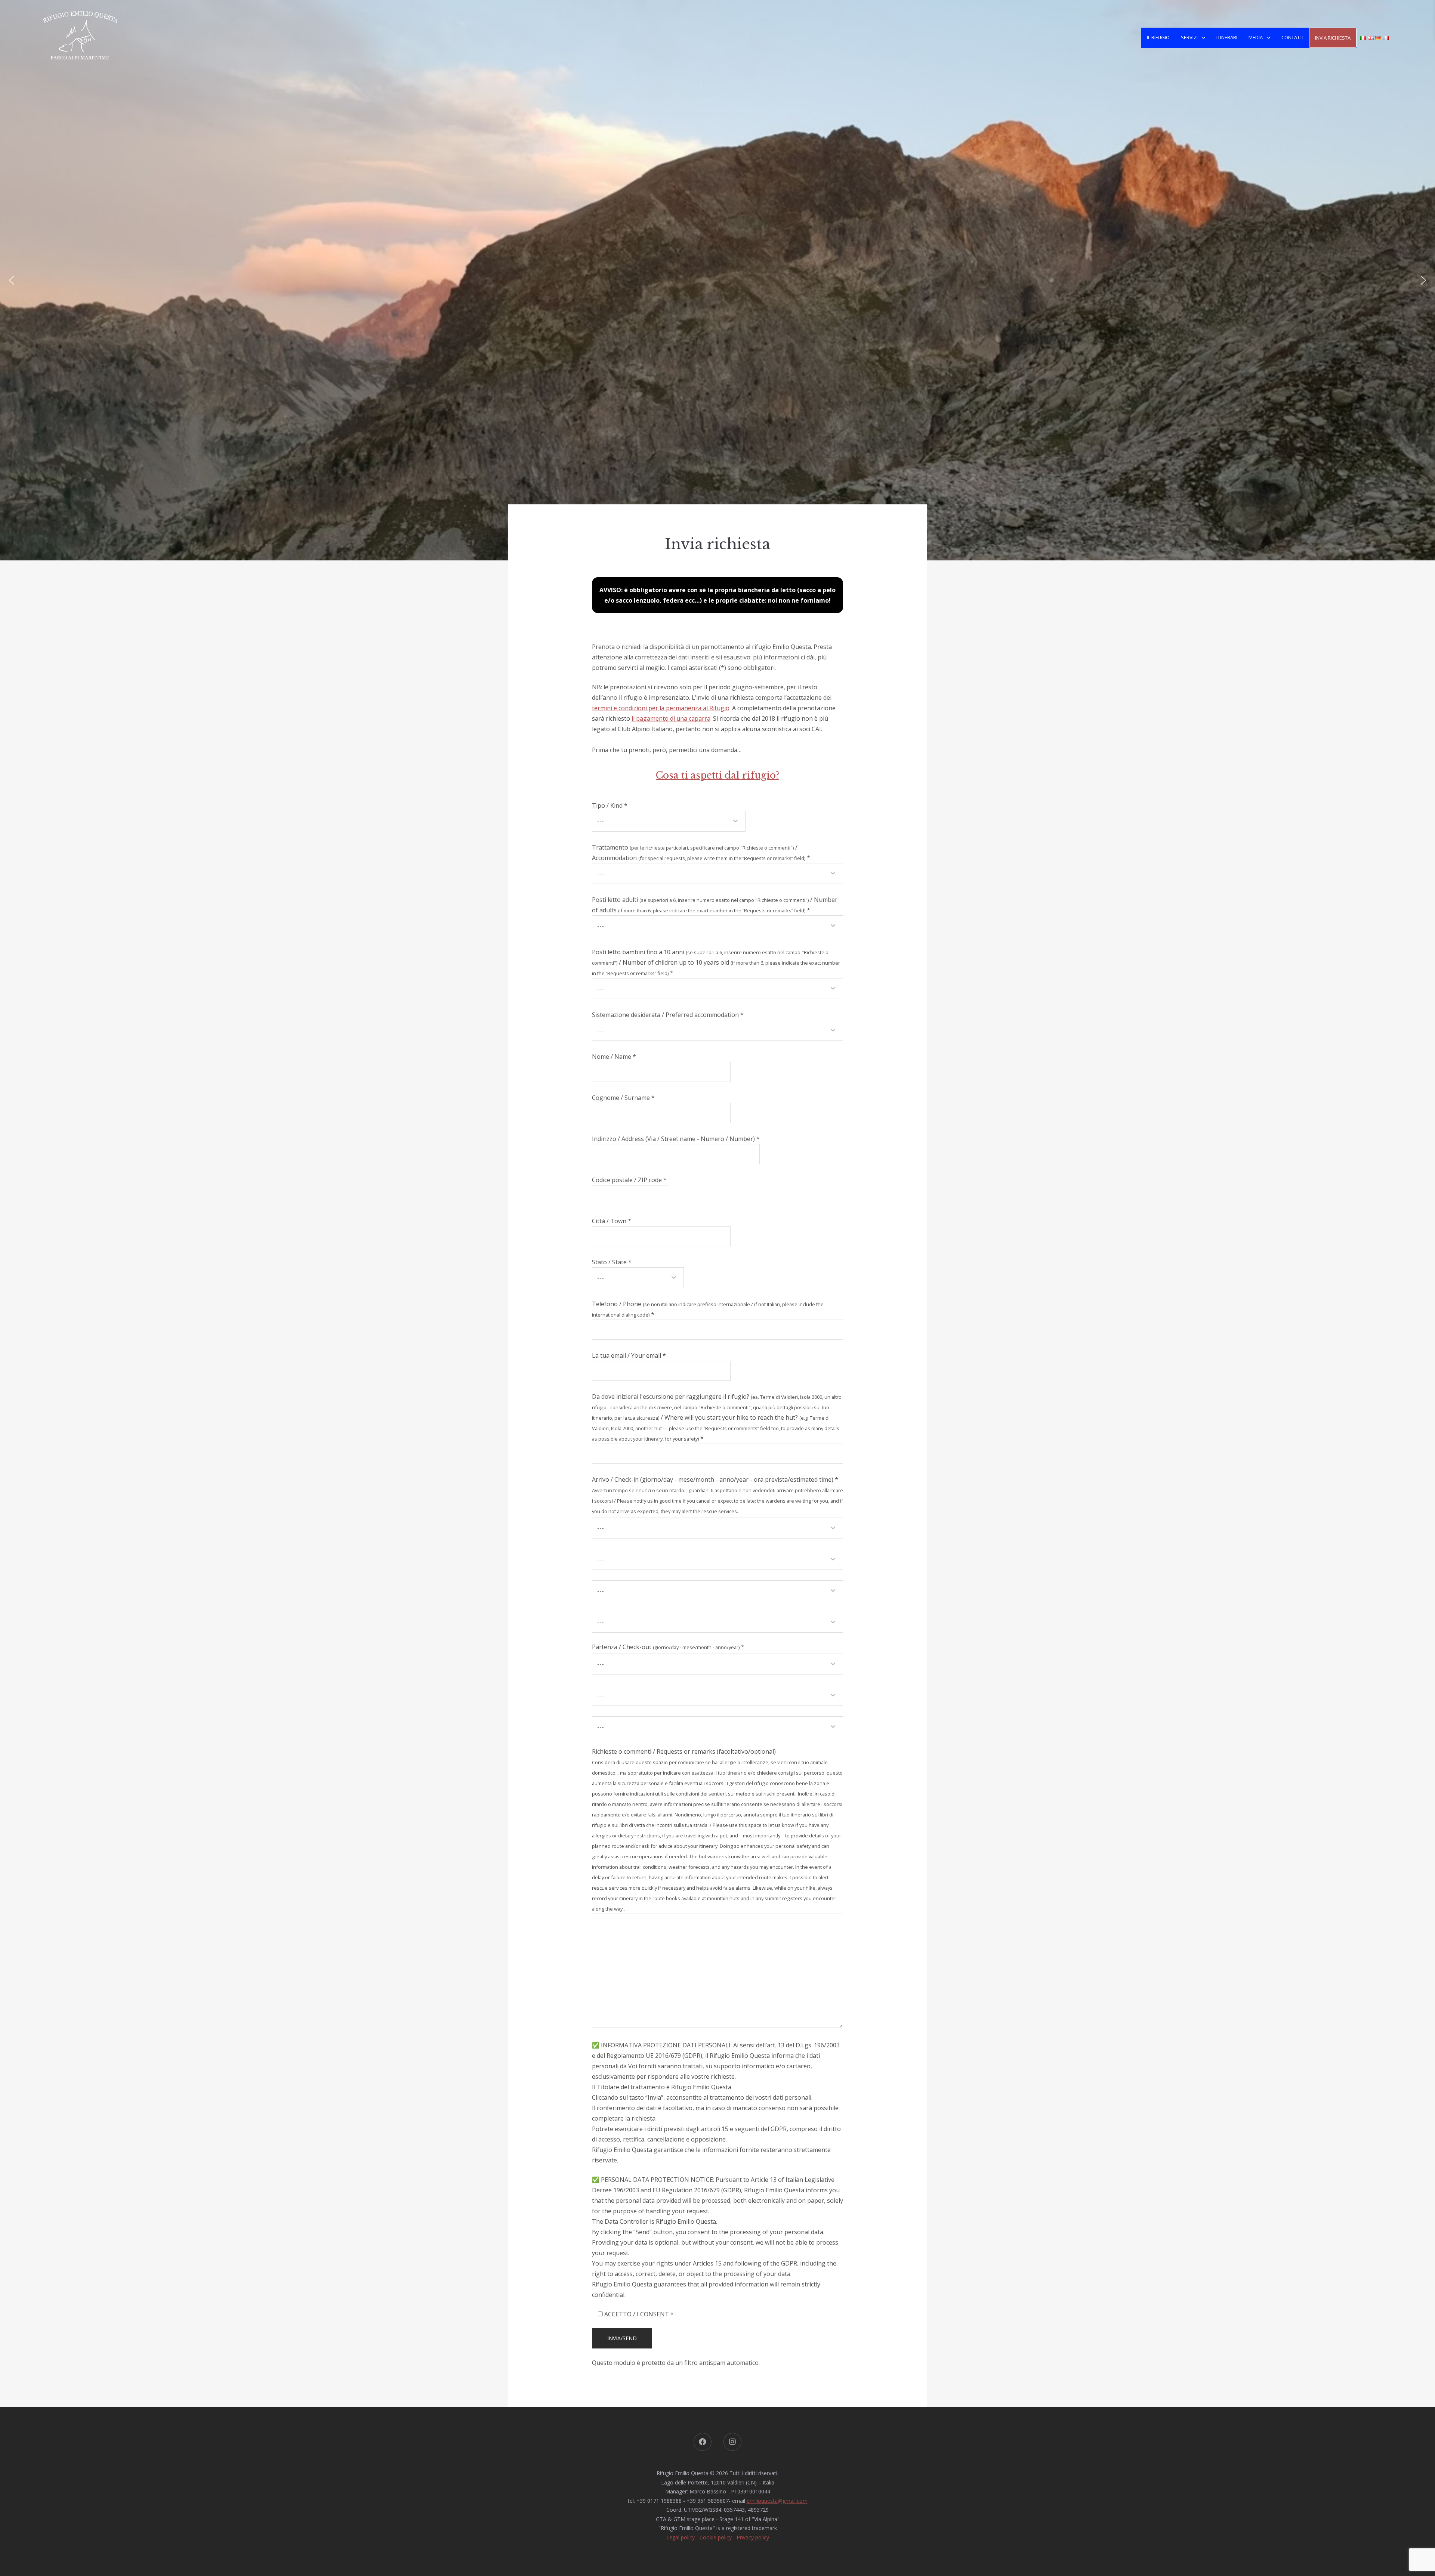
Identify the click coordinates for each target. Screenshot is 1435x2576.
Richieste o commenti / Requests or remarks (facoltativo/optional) (717, 1830)
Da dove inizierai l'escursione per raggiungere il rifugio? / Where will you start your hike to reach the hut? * (717, 1417)
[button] (12, 280)
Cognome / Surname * (623, 1098)
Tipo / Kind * (610, 805)
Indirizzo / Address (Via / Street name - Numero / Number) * (676, 1139)
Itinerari (1227, 37)
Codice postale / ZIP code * (629, 1180)
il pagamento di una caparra (671, 718)
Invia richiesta (1333, 38)
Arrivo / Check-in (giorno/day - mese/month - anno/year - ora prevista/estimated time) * (717, 1495)
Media (1256, 37)
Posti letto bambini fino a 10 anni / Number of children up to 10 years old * (716, 962)
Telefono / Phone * (708, 1309)
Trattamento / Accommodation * (701, 853)
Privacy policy (753, 2537)
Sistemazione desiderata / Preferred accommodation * (668, 1015)
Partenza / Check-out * (668, 1647)
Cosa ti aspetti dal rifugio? (717, 775)
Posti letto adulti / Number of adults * (715, 905)
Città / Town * (612, 1221)
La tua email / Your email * (629, 1355)
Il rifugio (1158, 37)
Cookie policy (716, 2537)
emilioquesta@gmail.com (777, 2501)
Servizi (1189, 37)
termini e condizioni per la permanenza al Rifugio (661, 708)
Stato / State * (612, 1262)
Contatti (1292, 37)
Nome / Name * (614, 1057)
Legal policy (681, 2537)
